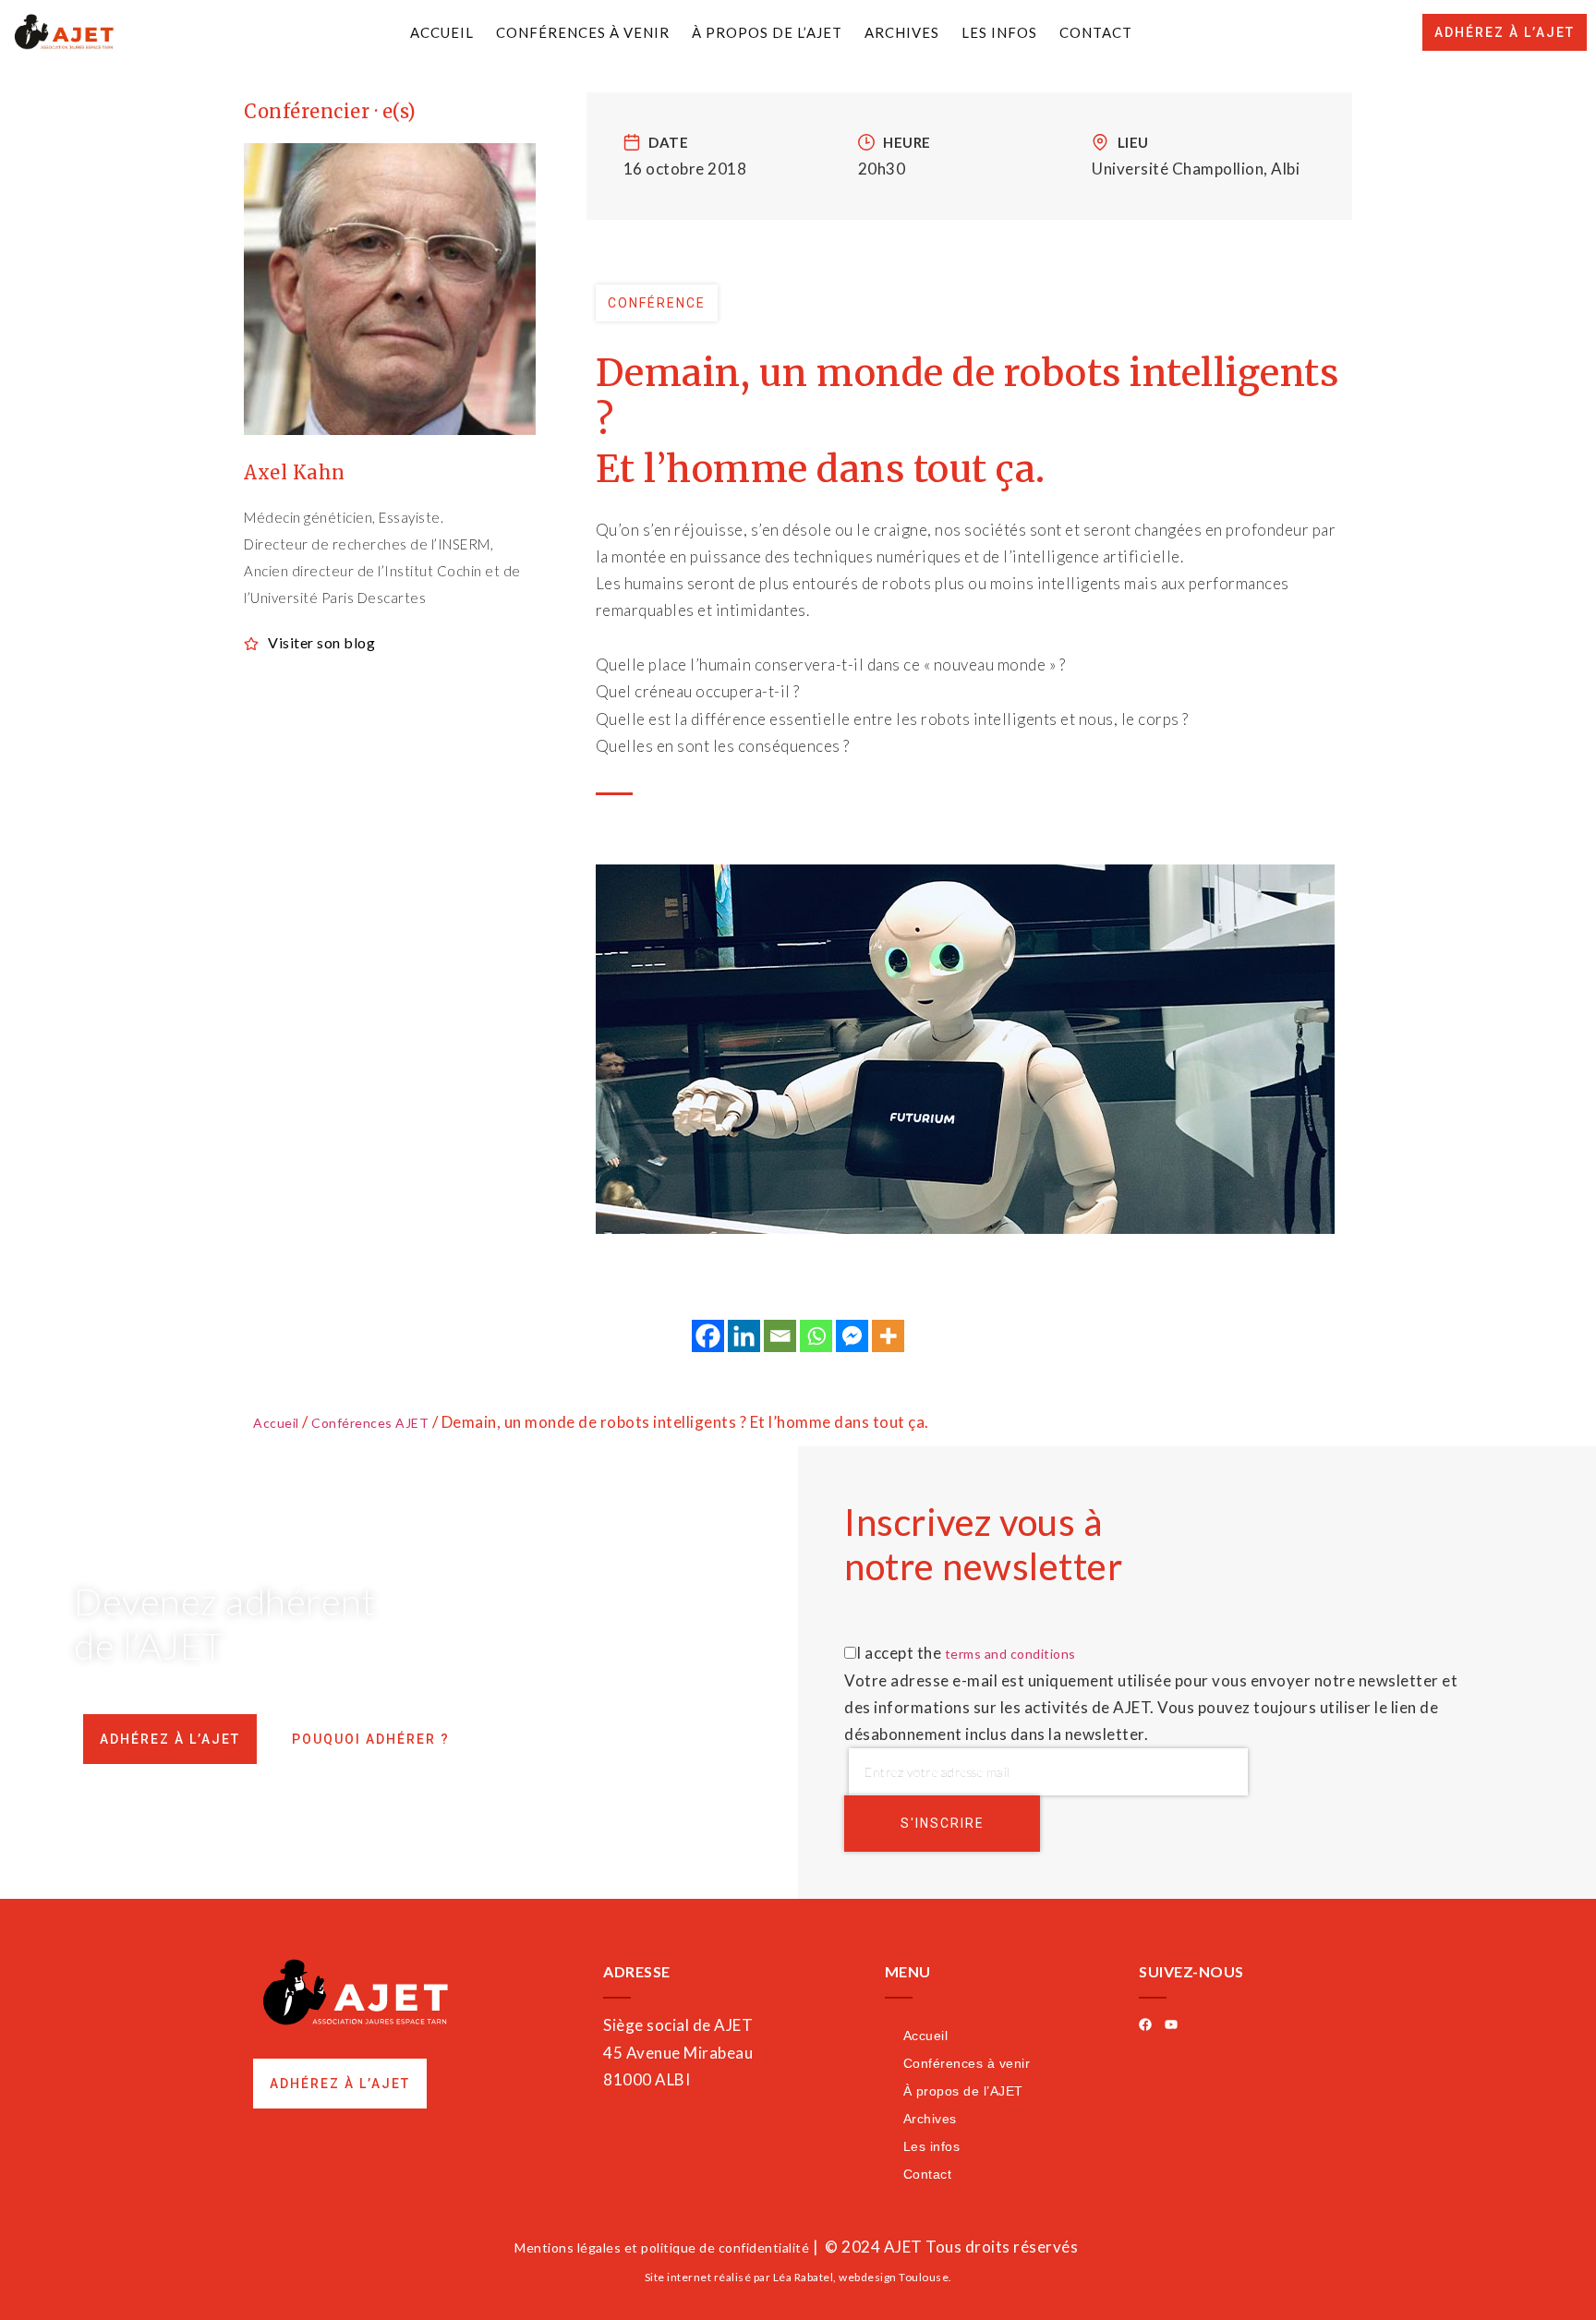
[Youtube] (1171, 2024)
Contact (1096, 32)
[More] (888, 1336)
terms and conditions (1010, 1654)
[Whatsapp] (816, 1336)
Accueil (442, 32)
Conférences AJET (370, 1423)
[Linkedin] (744, 1336)
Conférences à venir (583, 32)
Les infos (999, 32)
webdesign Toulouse (894, 2277)
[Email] (780, 1336)
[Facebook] (708, 1336)
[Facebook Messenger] (852, 1336)
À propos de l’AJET (767, 32)
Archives (902, 32)
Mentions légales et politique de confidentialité (662, 2247)
